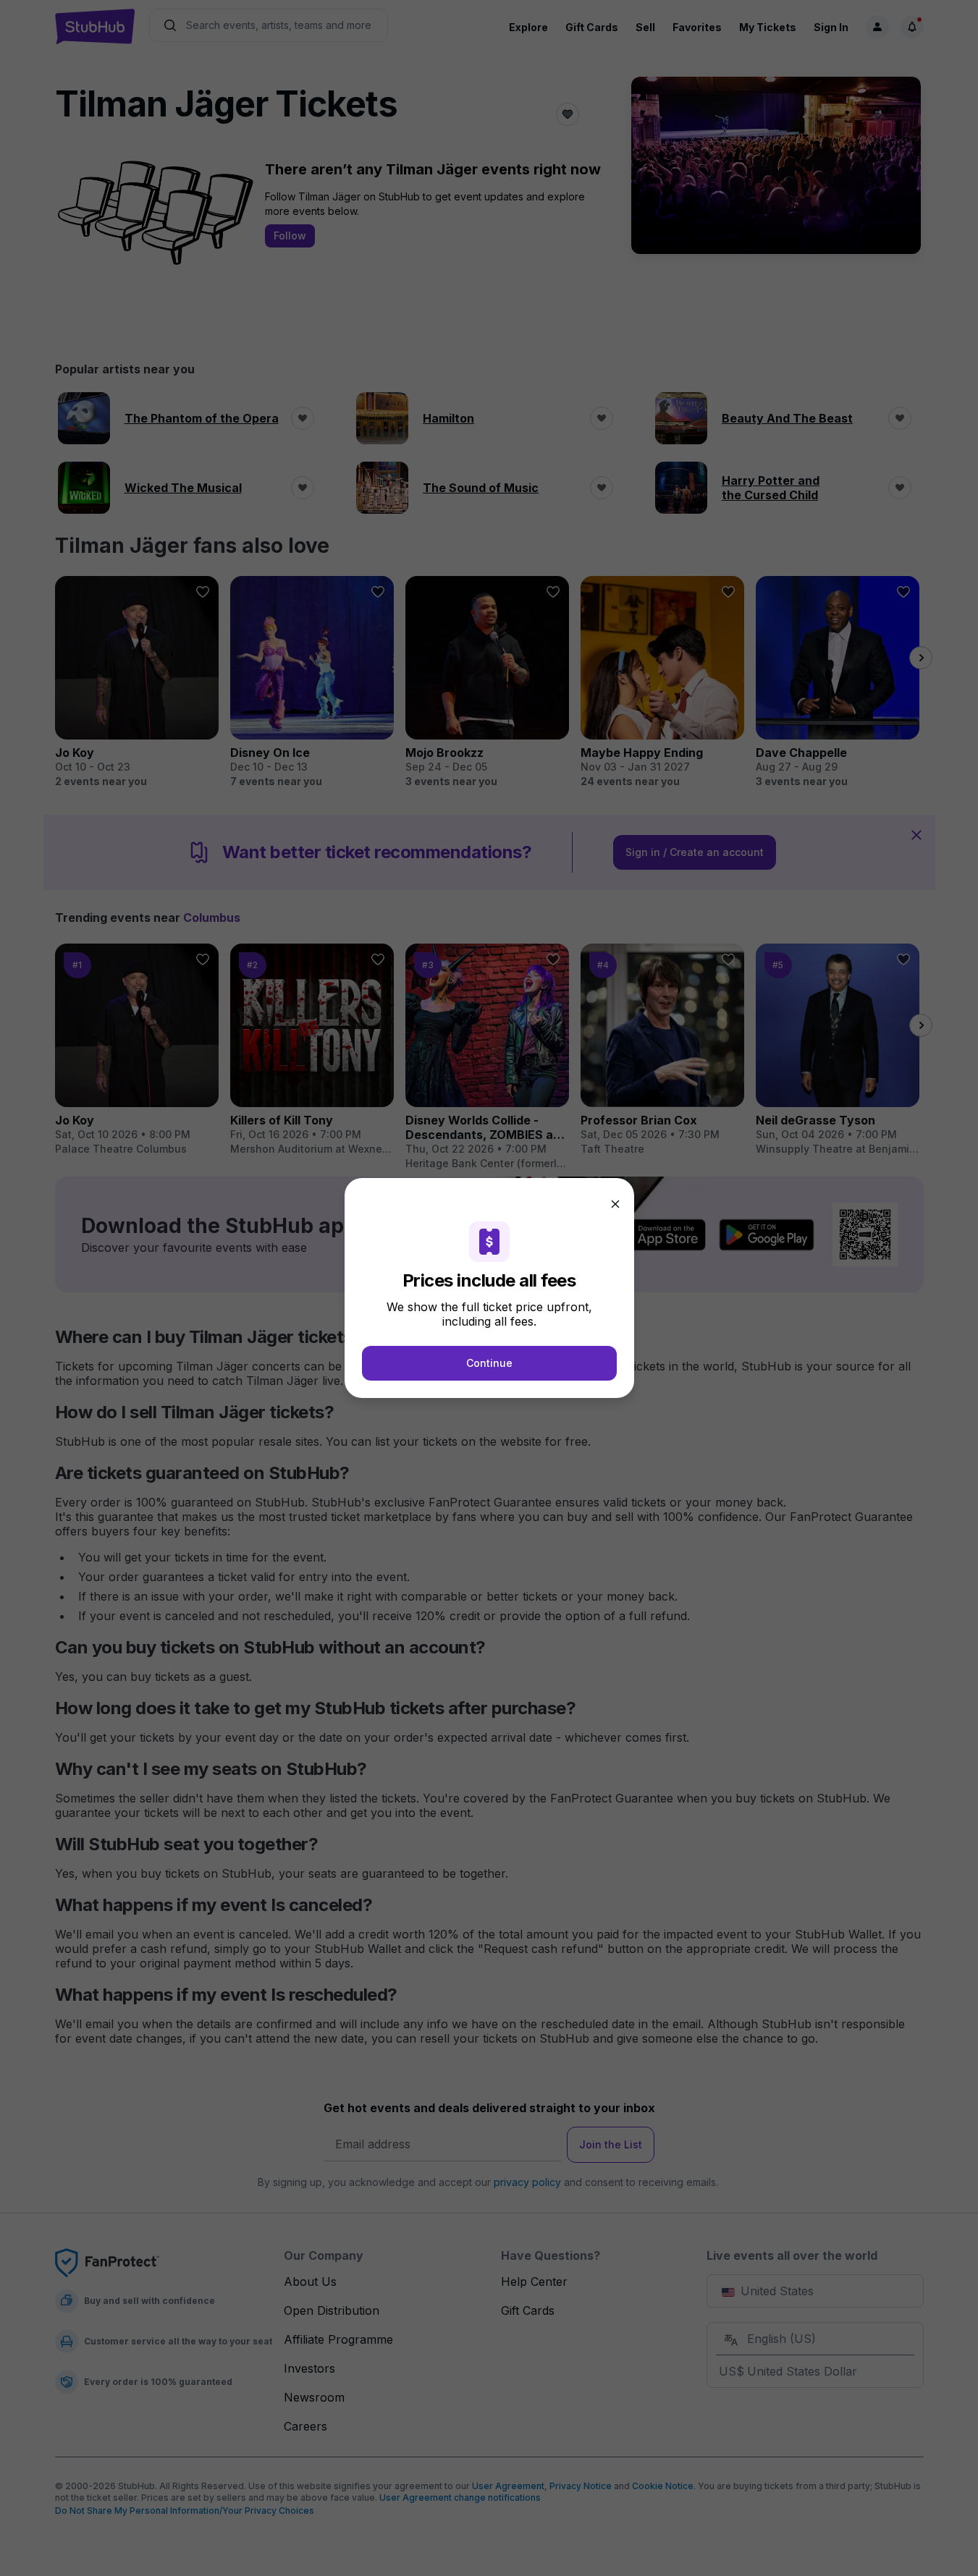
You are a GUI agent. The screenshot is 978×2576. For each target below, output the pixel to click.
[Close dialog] (615, 1204)
